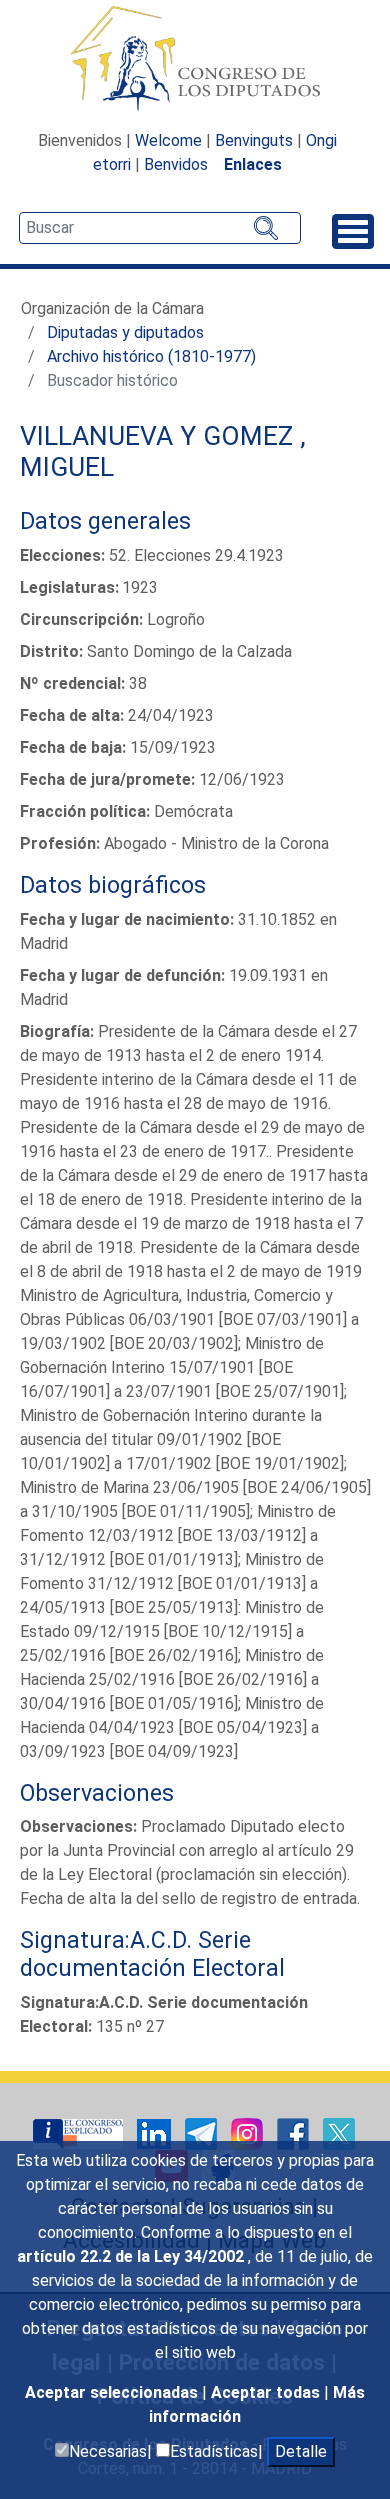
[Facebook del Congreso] (295, 2132)
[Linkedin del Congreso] (156, 2132)
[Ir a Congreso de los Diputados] (195, 58)
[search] (160, 228)
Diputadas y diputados (125, 332)
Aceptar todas (267, 2392)
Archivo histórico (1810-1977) (151, 356)
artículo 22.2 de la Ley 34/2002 (132, 2256)
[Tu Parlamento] (80, 2132)
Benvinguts (254, 140)
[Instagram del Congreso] (249, 2132)
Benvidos (176, 164)
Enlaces (253, 164)
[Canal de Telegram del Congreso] (203, 2132)
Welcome (168, 140)
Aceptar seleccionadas (113, 2392)
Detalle (301, 2451)
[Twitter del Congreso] (339, 2132)
